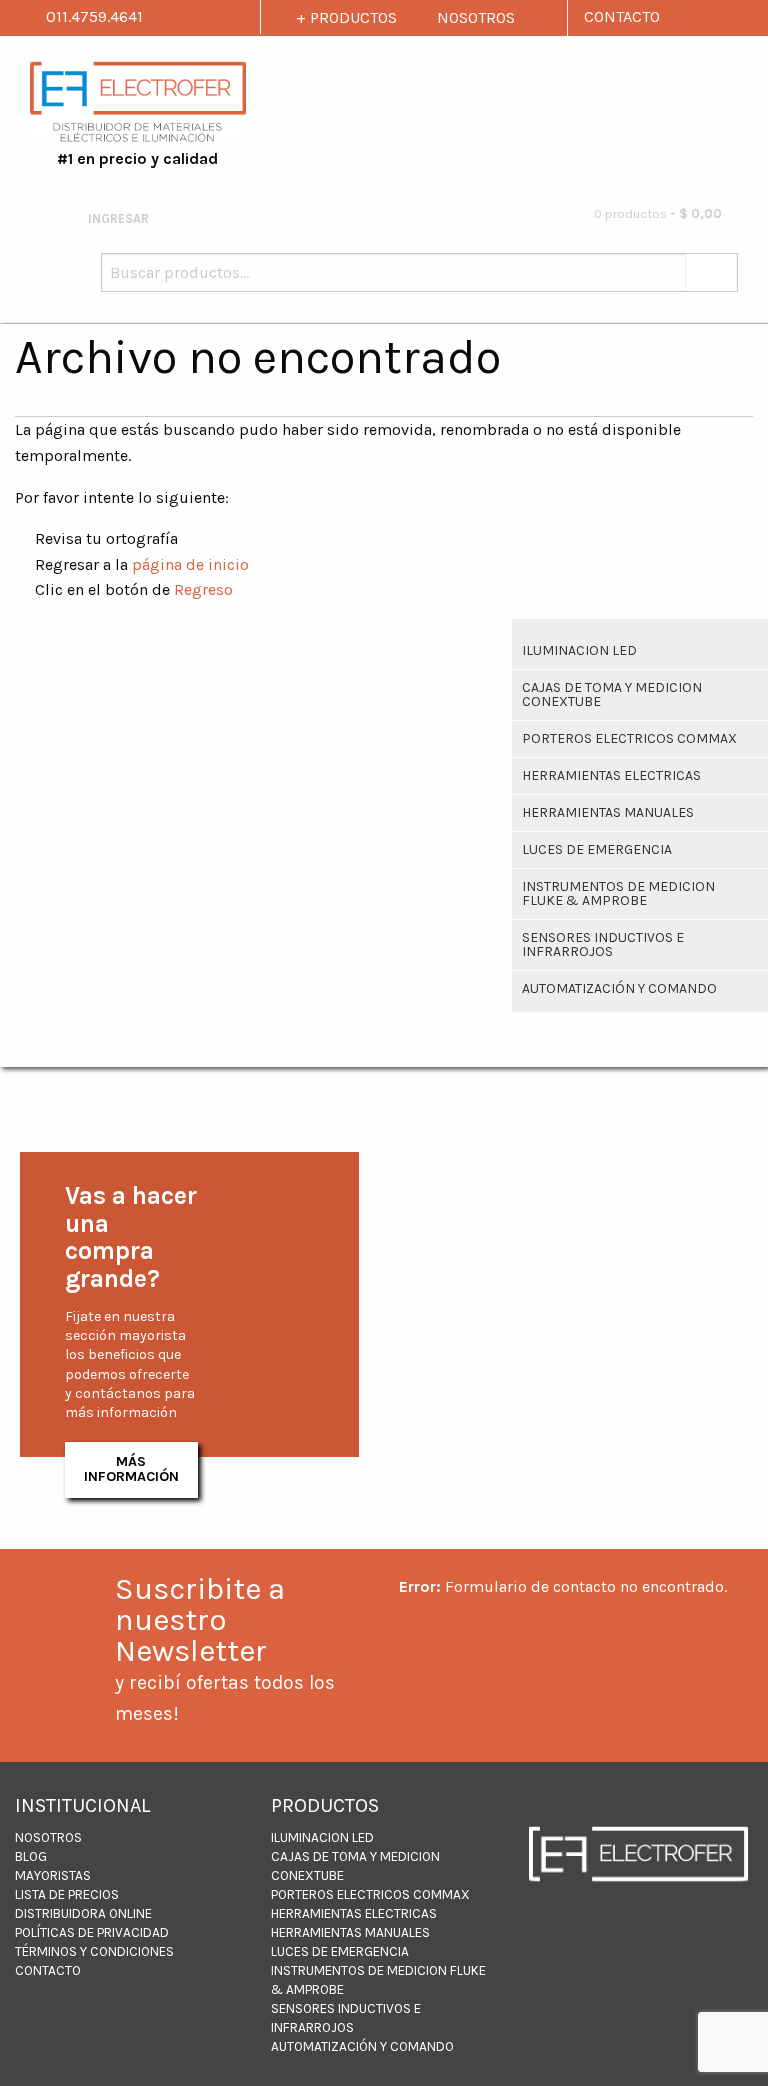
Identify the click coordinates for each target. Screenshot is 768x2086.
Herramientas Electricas (611, 775)
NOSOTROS (476, 17)
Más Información (131, 1468)
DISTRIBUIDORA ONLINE (83, 1913)
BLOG (31, 1856)
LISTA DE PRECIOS (67, 1894)
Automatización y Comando (619, 988)
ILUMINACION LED (579, 650)
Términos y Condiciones (94, 1951)
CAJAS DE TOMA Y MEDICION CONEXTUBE (612, 694)
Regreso (203, 589)
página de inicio (190, 564)
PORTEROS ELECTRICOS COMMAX (629, 738)
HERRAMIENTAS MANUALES (608, 812)
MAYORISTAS (53, 1875)
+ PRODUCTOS (346, 17)
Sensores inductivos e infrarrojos (603, 944)
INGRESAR (117, 218)
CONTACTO (622, 16)
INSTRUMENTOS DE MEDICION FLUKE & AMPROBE (618, 893)
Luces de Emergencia (597, 849)
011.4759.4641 (92, 16)
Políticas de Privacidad (92, 1932)
